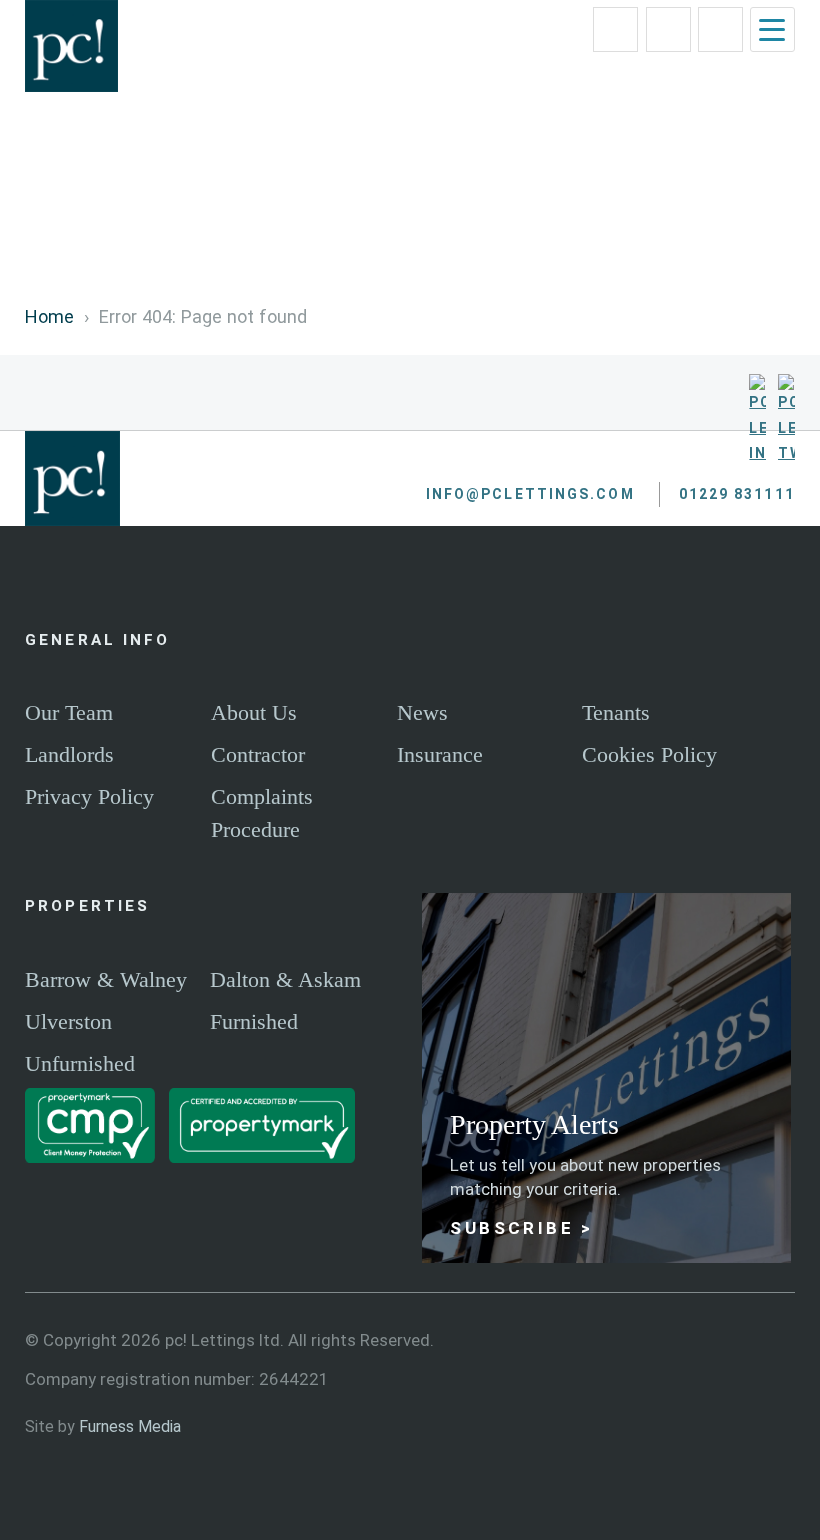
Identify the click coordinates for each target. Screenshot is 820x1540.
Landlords (69, 754)
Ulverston (68, 1021)
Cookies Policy (649, 754)
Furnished (254, 1021)
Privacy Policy (89, 796)
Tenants (616, 712)
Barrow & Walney (106, 979)
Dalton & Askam (285, 979)
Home (49, 316)
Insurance (440, 754)
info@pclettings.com (637, 18)
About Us (254, 712)
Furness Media (130, 1426)
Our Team (69, 712)
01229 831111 (690, 18)
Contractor (258, 754)
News (422, 712)
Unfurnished (80, 1063)
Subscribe (512, 1228)
